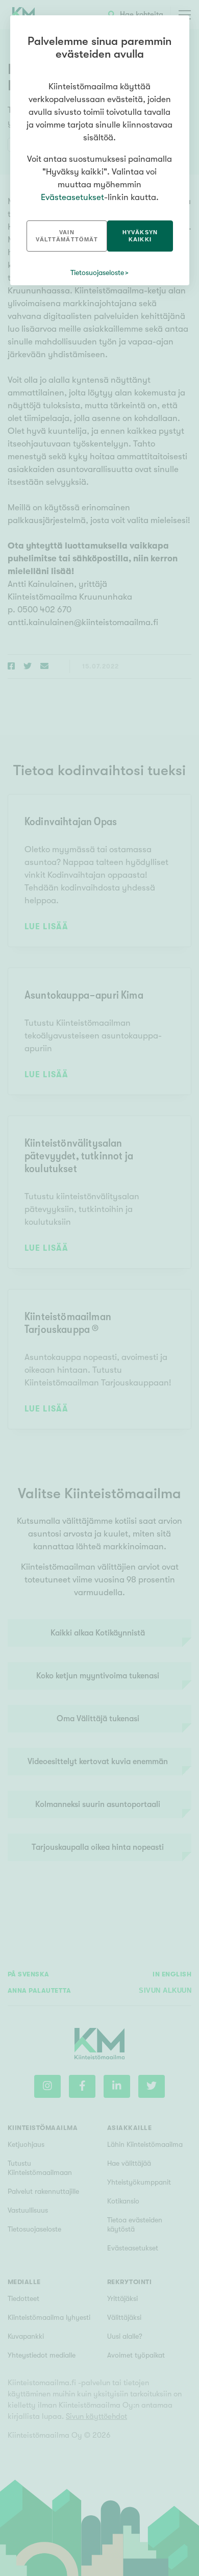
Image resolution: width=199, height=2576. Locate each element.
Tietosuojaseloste (97, 273)
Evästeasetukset (72, 197)
